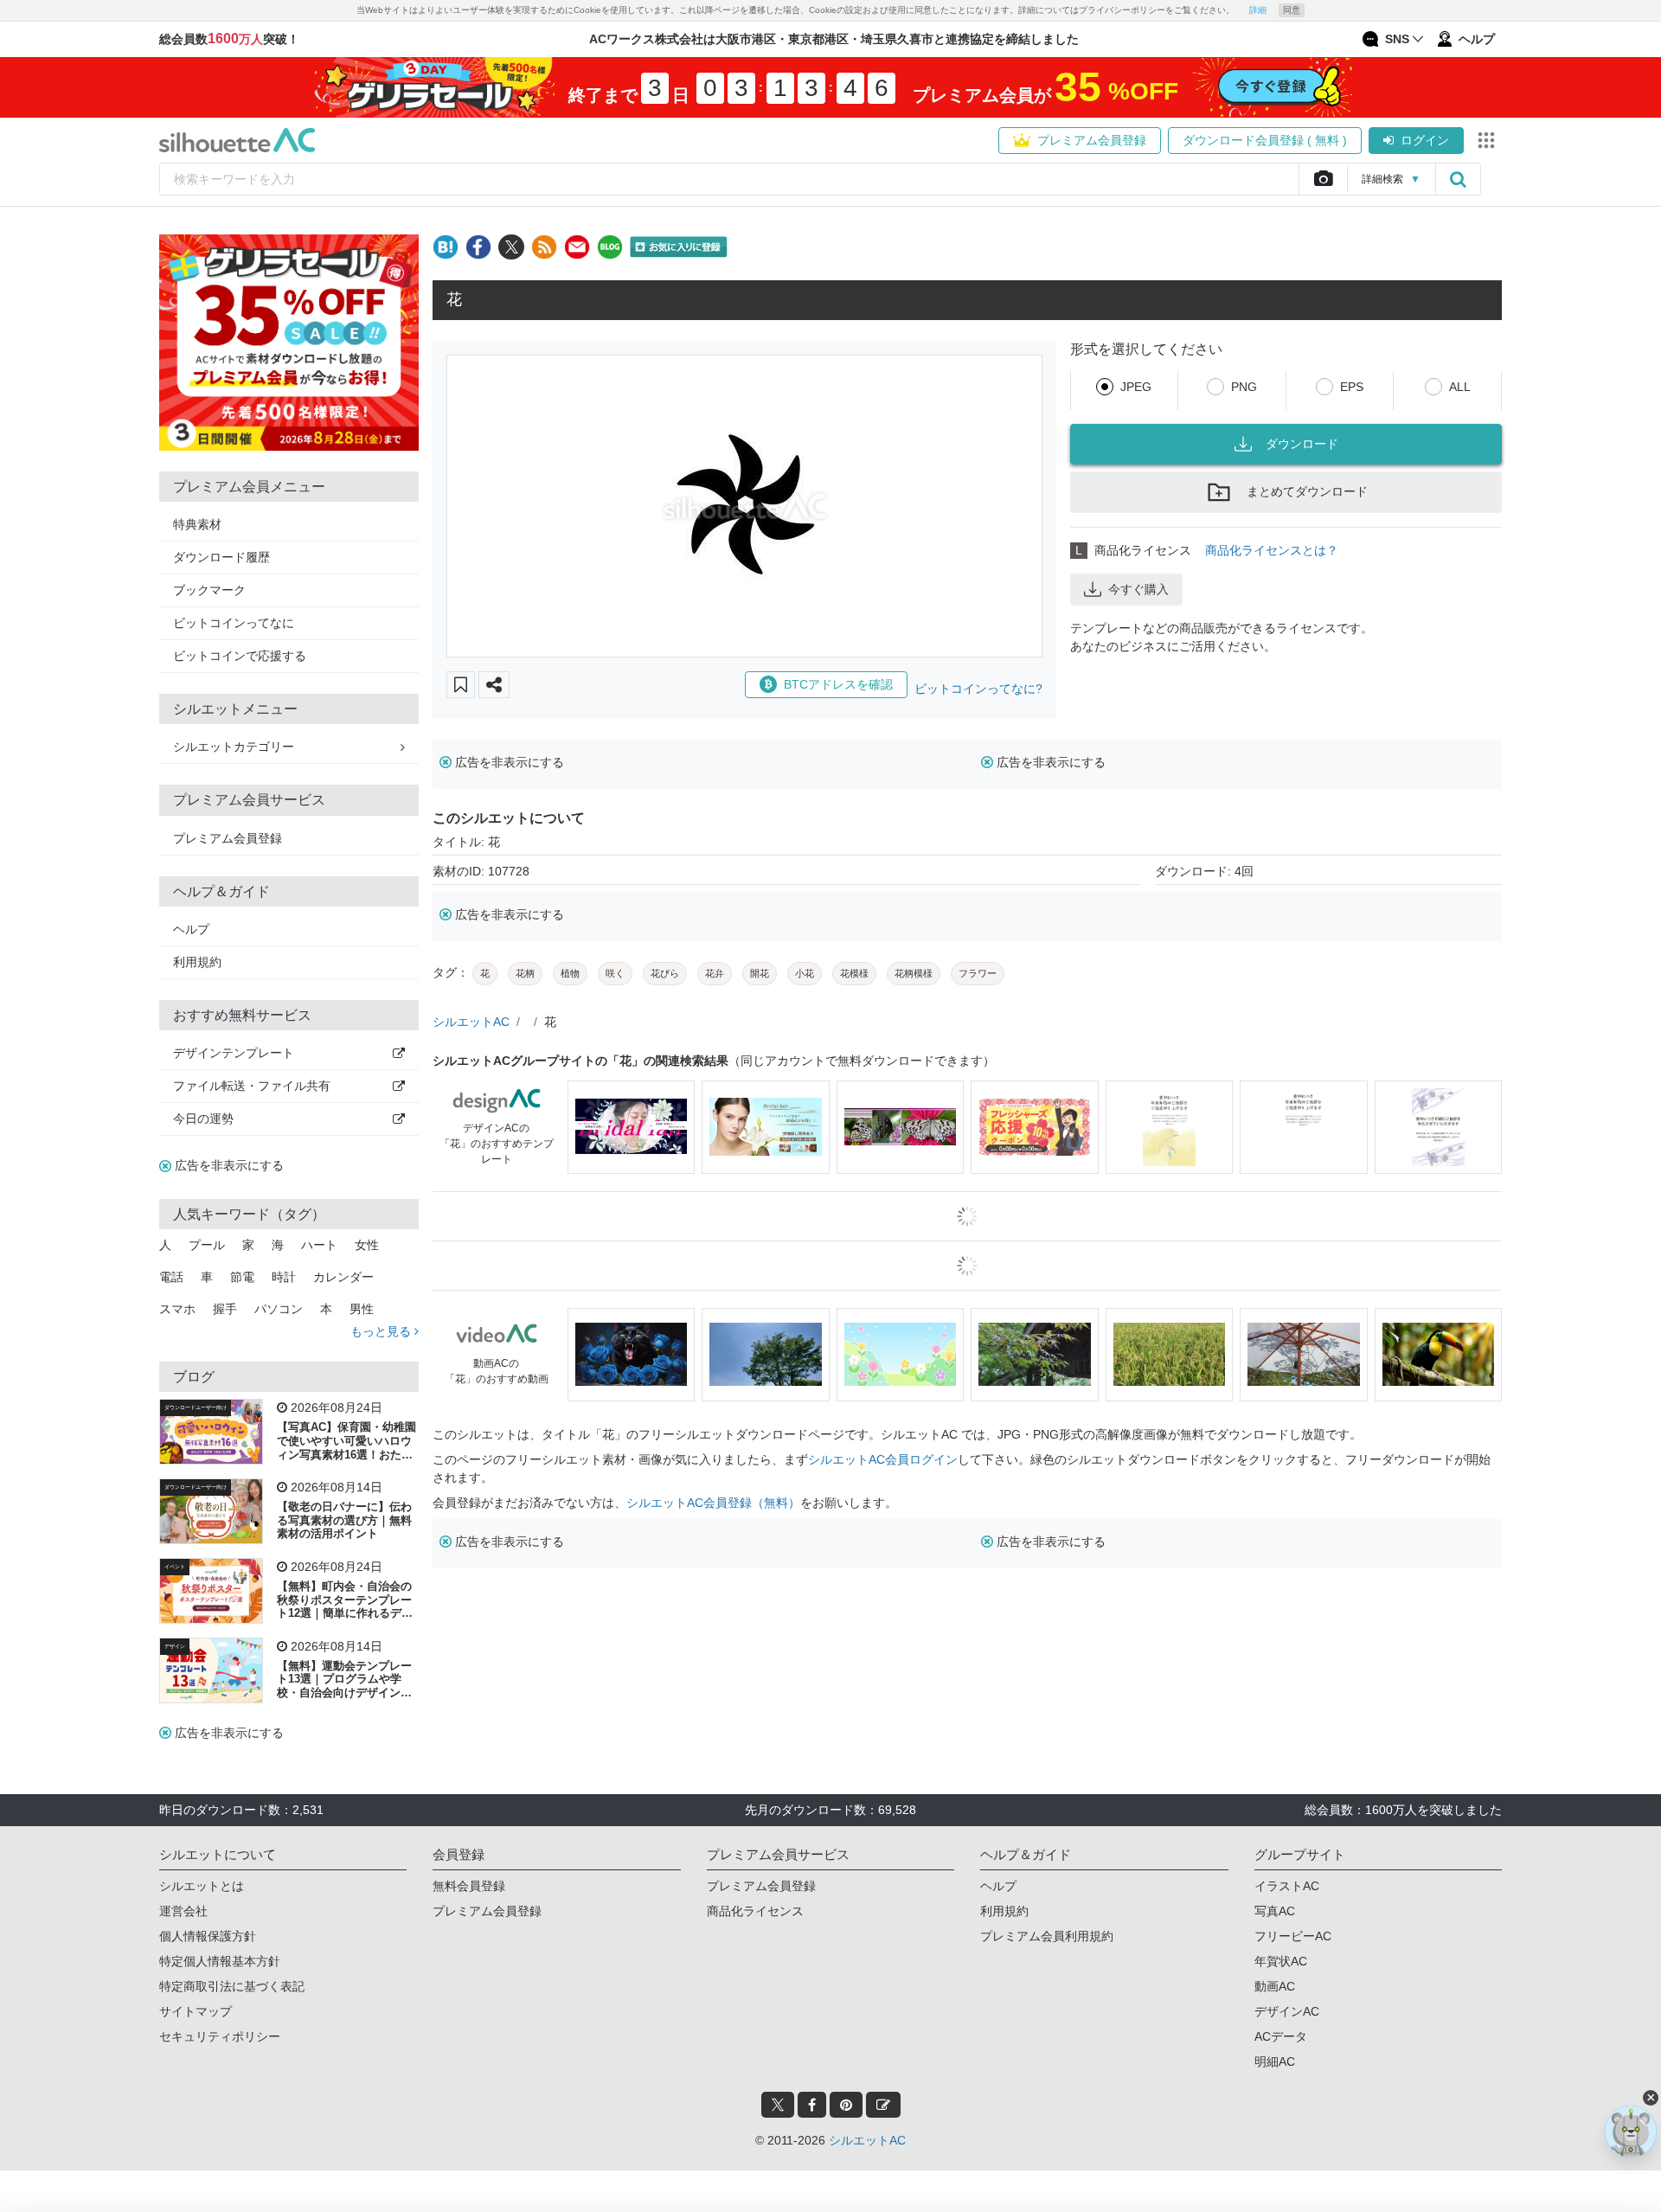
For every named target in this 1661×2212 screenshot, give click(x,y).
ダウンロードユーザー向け (196, 1407)
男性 (362, 1309)
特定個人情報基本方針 (220, 1961)
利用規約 (197, 962)
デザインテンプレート (234, 1053)
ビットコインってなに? (978, 689)
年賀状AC (1281, 1961)
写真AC (1275, 1911)
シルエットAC (471, 1022)
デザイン (175, 1646)
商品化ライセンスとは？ (1272, 550)
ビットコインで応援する (240, 656)
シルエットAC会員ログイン (883, 1459)
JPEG (1136, 387)
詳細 (1258, 10)
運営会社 (183, 1911)
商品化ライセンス (755, 1911)
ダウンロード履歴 (221, 557)
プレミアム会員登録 (1092, 140)
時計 (284, 1277)
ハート (319, 1245)
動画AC (1275, 1986)
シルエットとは (202, 1886)
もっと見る (382, 1331)
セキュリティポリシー (220, 2036)
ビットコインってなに (234, 623)
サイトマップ (196, 2011)
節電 (242, 1277)
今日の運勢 (203, 1119)
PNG (1244, 387)
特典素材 (197, 524)
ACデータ (1281, 2036)
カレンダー (343, 1277)
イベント (175, 1567)
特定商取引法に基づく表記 (232, 1986)
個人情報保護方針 (208, 1936)
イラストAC (1287, 1886)
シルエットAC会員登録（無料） (713, 1503)
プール (207, 1245)
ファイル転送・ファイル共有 (252, 1086)
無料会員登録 (469, 1886)
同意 (1292, 10)
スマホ (177, 1309)
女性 (367, 1245)
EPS (1352, 387)
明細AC (1275, 2061)
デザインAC (1287, 2011)
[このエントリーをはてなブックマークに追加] (446, 247)
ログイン (1425, 140)
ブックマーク (209, 590)
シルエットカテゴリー (234, 747)
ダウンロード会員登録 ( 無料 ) (1265, 140)
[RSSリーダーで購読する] (544, 247)
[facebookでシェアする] (478, 247)
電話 (171, 1277)
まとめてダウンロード (1307, 491)
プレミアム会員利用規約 (1047, 1936)
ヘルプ (191, 929)
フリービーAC (1293, 1936)
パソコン (279, 1309)
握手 (225, 1309)
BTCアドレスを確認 (838, 684)
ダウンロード (1302, 444)
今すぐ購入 (1138, 589)
